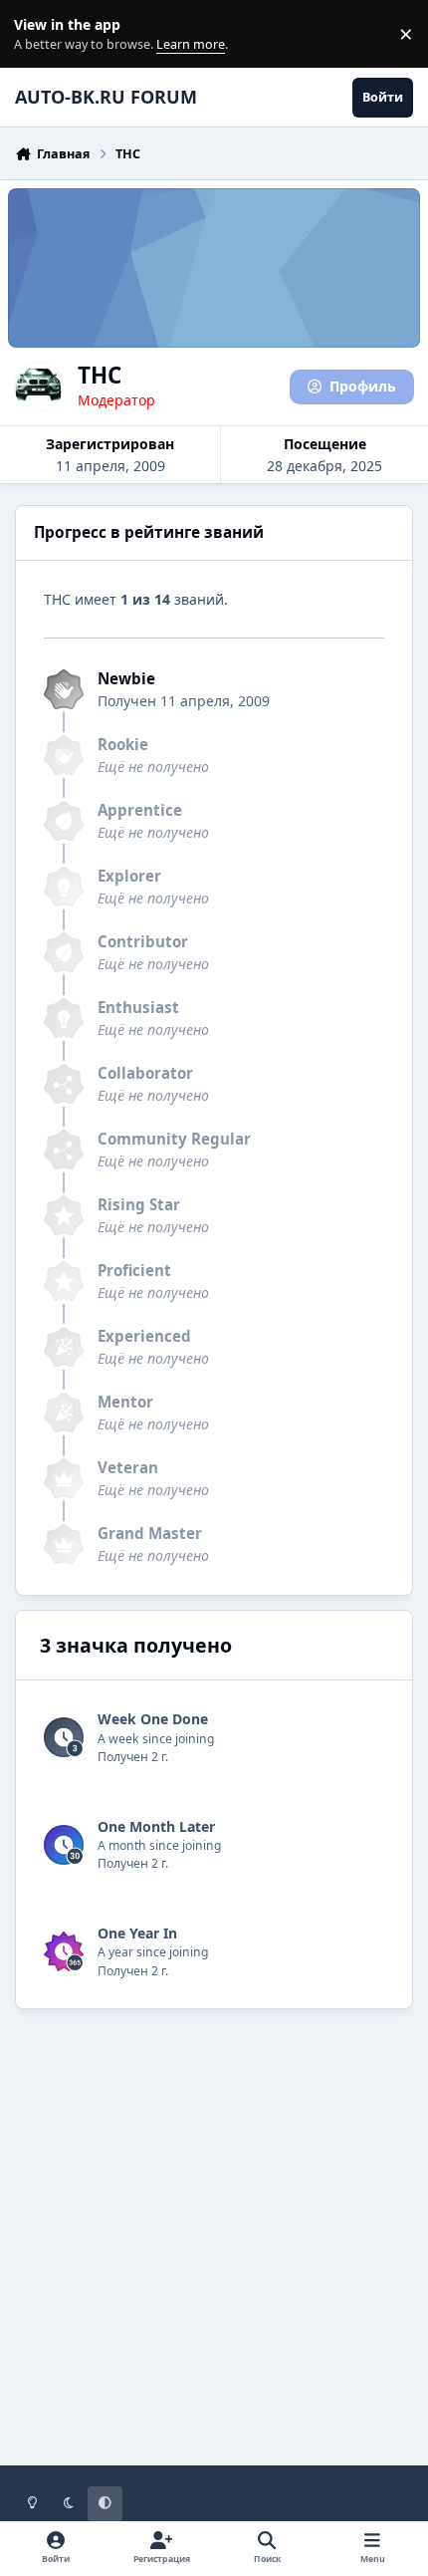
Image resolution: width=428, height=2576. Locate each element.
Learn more (38, 34)
